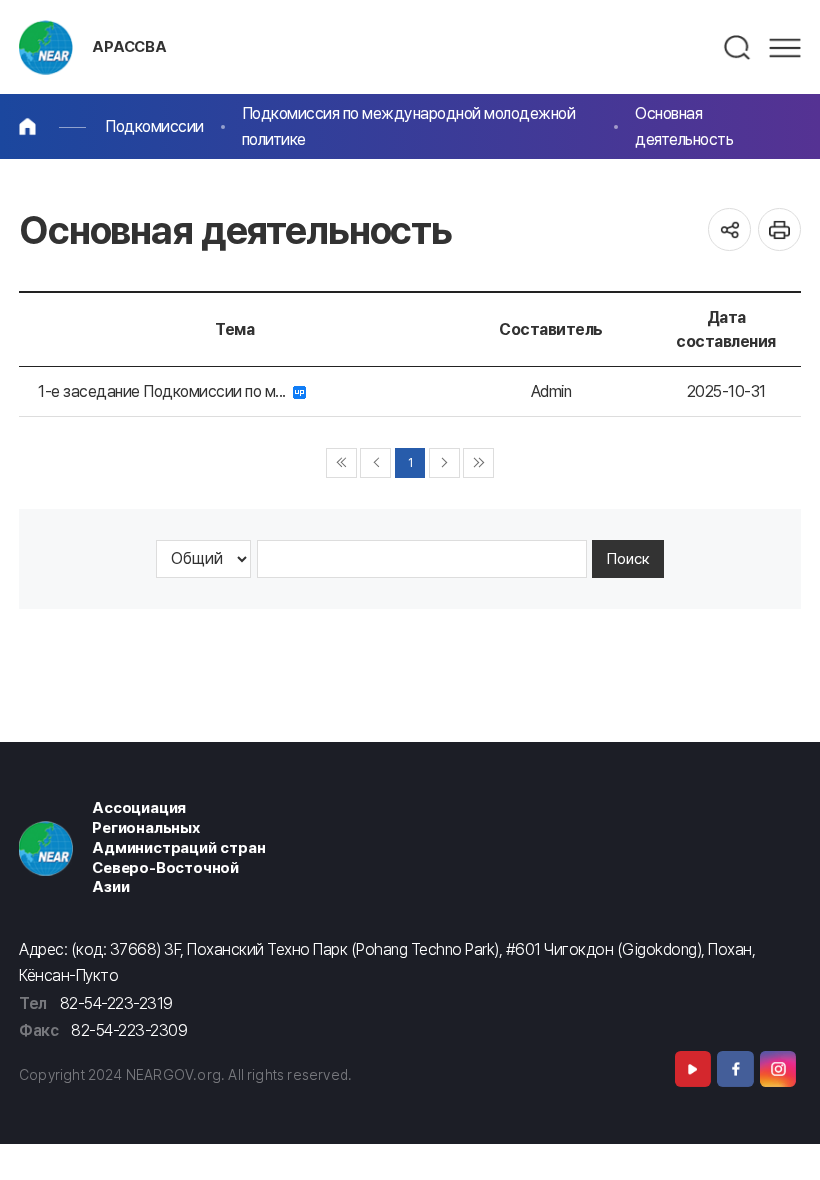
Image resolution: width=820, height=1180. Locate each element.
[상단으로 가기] (782, 1142)
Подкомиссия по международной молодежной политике (409, 126)
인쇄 (779, 229)
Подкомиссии (154, 126)
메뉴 (785, 48)
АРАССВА (129, 47)
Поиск (628, 559)
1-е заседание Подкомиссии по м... (165, 391)
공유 (729, 229)
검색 (738, 48)
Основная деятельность (684, 126)
